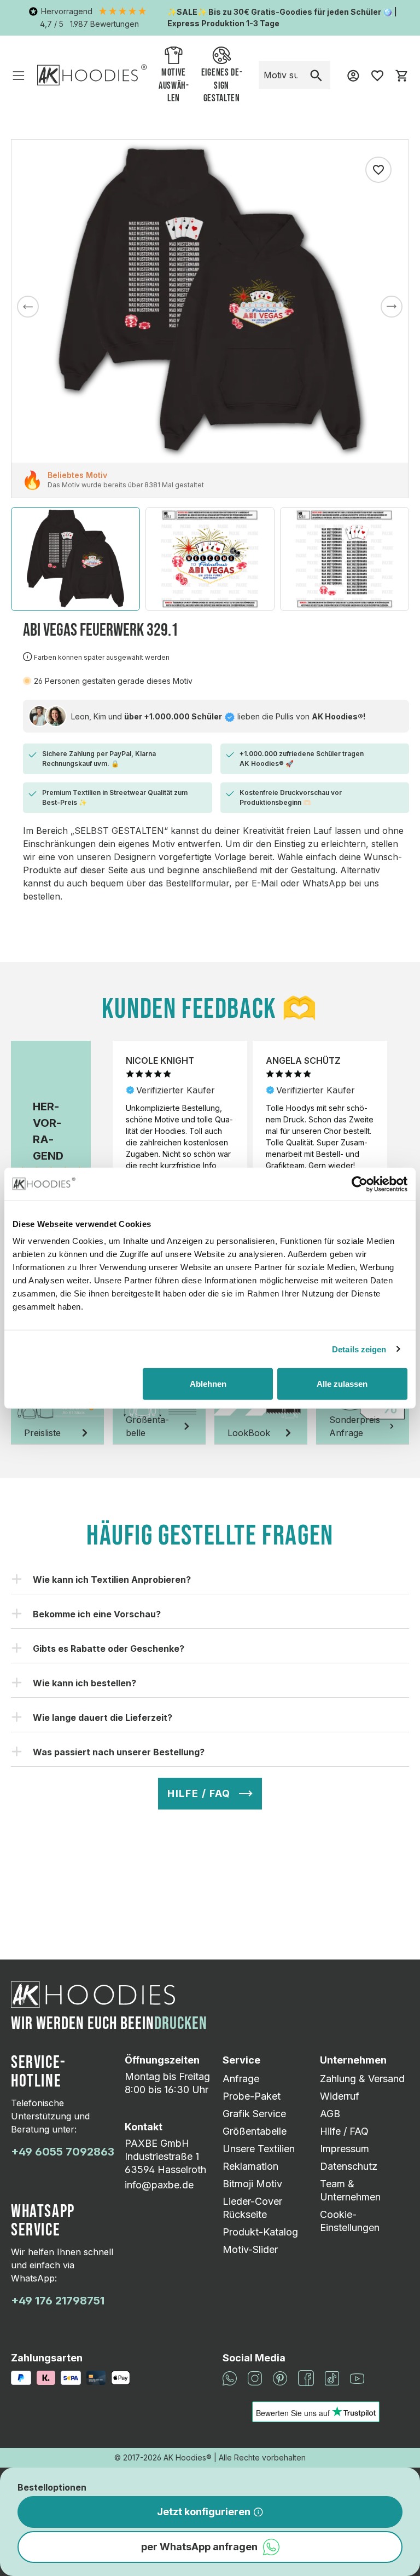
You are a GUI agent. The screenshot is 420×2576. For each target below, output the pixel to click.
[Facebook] (306, 2377)
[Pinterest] (280, 2377)
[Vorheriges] (28, 307)
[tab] (57, 1410)
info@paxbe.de (159, 2185)
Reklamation (250, 2166)
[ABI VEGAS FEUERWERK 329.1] (210, 301)
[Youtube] (357, 2378)
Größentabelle (255, 2131)
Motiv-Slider (250, 2249)
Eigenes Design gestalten (222, 86)
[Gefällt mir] (378, 170)
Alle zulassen (342, 1384)
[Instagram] (255, 2377)
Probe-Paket (252, 2096)
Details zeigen (359, 1349)
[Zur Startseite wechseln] (92, 75)
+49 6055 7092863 (63, 2152)
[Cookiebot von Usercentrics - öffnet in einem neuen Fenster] (360, 1184)
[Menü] (19, 75)
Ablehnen (208, 1384)
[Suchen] (316, 75)
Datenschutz (349, 2166)
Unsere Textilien (259, 2149)
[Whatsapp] (230, 2377)
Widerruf (340, 2096)
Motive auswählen (174, 86)
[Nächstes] (392, 307)
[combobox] (281, 75)
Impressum (345, 2149)
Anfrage (241, 2079)
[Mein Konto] (353, 75)
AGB (330, 2114)
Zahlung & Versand (362, 2079)
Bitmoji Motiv (252, 2184)
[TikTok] (332, 2377)
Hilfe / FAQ (344, 2131)
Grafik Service (254, 2114)
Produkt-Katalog (260, 2232)
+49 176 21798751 (58, 2301)
